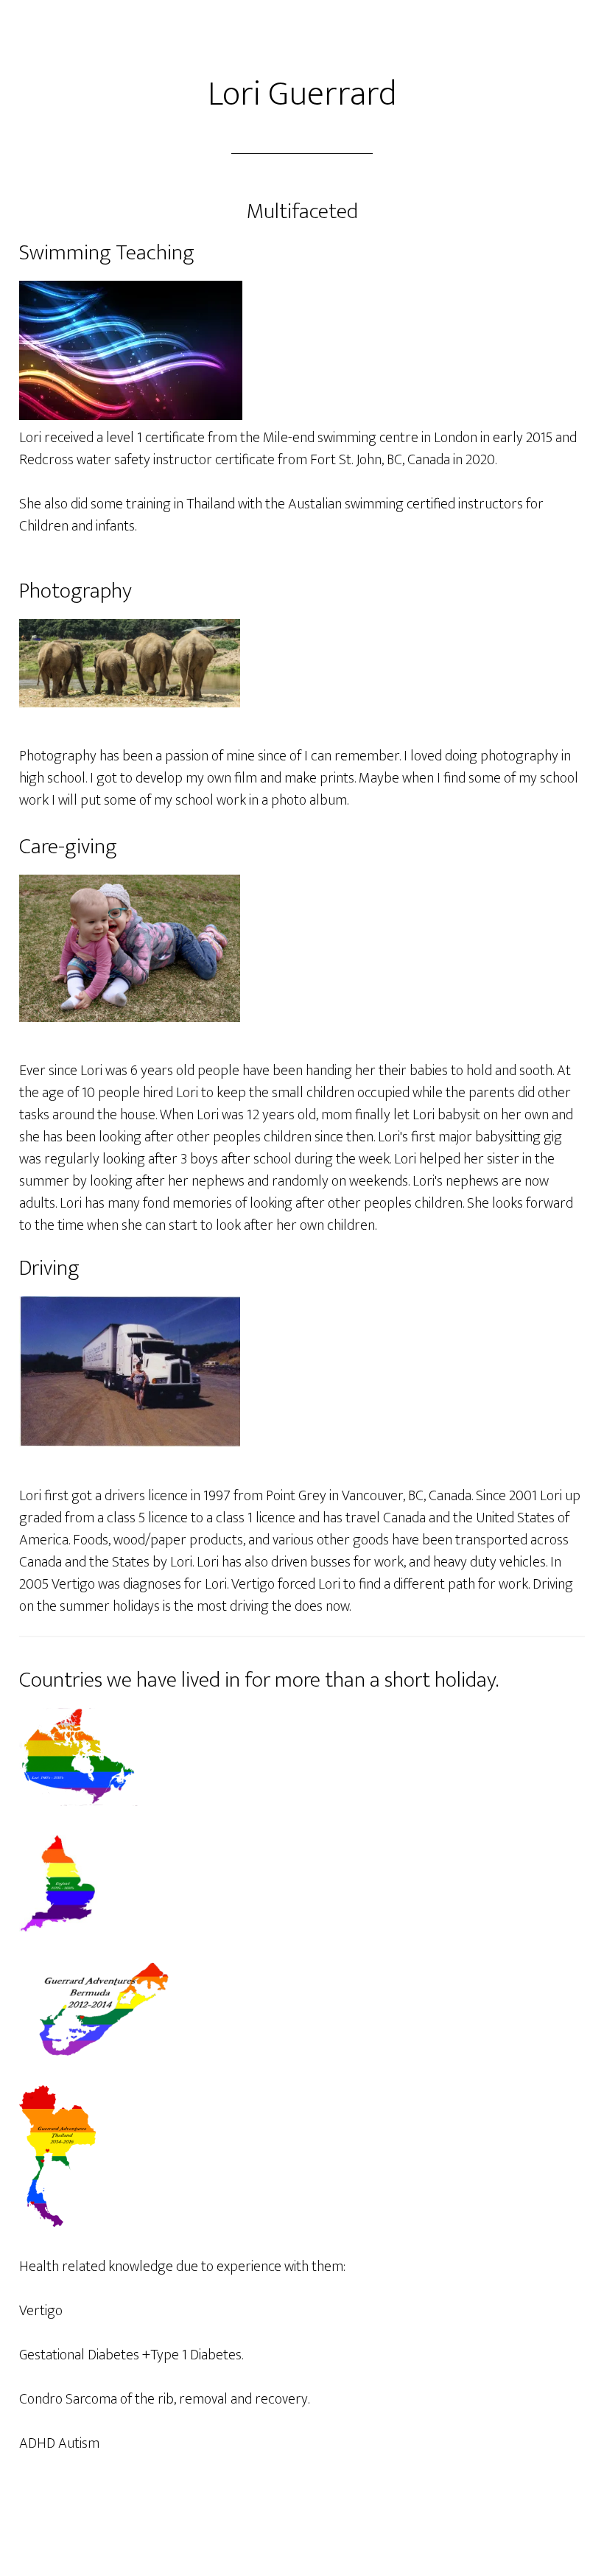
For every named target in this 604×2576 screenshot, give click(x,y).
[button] (130, 663)
